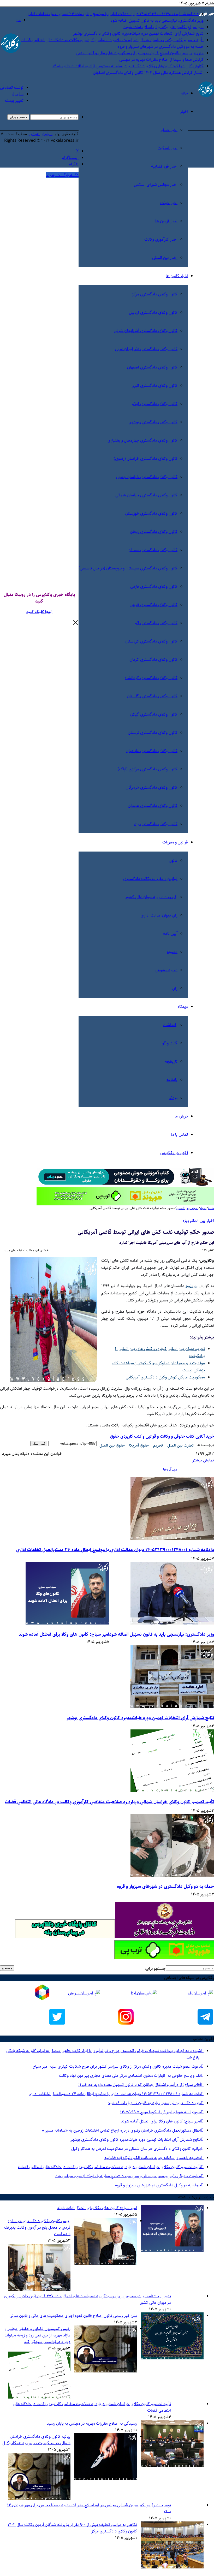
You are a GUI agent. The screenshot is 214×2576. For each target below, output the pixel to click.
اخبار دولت (169, 203)
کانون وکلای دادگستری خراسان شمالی (146, 495)
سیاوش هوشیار (40, 134)
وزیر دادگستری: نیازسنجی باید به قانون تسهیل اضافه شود (157, 20)
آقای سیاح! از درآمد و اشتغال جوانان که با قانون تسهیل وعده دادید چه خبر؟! (139, 2085)
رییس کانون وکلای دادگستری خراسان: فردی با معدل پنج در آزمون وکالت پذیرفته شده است (37, 2227)
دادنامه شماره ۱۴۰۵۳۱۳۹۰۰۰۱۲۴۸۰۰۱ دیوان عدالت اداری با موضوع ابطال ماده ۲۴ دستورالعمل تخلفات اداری (112, 14)
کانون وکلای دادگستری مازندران (152, 751)
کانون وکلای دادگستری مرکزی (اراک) (148, 769)
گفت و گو (170, 1043)
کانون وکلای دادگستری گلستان (152, 696)
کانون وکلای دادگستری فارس (154, 587)
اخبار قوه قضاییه (164, 166)
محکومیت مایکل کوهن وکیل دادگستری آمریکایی (165, 1377)
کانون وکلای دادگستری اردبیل (153, 313)
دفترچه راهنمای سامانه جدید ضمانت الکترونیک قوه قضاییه (152, 2158)
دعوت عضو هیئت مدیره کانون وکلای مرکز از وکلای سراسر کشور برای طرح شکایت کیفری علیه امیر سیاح (117, 2066)
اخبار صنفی (168, 130)
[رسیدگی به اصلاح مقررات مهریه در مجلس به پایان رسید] (172, 2466)
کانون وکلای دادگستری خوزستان (151, 513)
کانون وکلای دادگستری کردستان (151, 641)
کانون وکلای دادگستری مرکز (155, 294)
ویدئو (173, 1098)
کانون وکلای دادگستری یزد (156, 824)
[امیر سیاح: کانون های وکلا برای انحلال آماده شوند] (67, 1623)
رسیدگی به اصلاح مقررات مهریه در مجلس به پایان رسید (92, 2423)
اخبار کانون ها (177, 276)
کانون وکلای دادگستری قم (156, 623)
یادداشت (170, 1025)
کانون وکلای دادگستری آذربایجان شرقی (146, 331)
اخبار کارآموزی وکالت (161, 239)
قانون (173, 861)
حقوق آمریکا (139, 1445)
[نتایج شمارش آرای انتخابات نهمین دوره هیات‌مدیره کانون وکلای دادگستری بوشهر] (172, 1707)
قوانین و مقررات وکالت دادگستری (150, 879)
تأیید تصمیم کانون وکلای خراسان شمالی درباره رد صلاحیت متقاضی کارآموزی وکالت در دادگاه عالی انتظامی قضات (112, 40)
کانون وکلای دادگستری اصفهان (152, 367)
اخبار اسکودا (168, 148)
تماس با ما (179, 1135)
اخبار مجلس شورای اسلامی (156, 185)
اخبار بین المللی (165, 258)
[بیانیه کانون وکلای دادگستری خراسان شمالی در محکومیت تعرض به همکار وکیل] (106, 2479)
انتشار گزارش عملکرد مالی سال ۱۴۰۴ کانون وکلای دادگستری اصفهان (148, 73)
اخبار (184, 112)
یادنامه (172, 1080)
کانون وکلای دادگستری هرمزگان (151, 787)
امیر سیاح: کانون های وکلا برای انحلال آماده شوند (164, 27)
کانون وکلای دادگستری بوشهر (153, 422)
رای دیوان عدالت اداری (159, 915)
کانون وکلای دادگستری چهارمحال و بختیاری (142, 440)
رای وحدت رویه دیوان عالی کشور (151, 897)
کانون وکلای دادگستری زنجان (154, 532)
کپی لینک (39, 1444)
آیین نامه (170, 934)
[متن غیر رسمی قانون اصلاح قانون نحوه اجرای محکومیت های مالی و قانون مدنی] (172, 2358)
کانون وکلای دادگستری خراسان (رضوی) (146, 459)
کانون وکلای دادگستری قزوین (154, 605)
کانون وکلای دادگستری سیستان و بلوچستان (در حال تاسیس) (128, 568)
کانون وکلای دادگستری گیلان (154, 714)
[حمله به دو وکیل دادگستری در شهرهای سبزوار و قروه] (172, 1875)
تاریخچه (171, 1061)
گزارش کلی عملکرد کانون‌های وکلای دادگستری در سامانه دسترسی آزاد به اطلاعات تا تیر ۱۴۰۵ (128, 66)
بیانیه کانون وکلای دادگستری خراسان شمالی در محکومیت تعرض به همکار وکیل (136, 2149)
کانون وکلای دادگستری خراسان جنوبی (147, 477)
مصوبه (172, 952)
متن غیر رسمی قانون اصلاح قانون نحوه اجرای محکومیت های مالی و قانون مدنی (140, 53)
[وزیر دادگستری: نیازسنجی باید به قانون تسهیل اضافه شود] (172, 1623)
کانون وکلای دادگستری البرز (155, 386)
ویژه (186, 1221)
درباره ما (181, 1116)
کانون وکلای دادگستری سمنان (153, 550)
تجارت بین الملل (180, 1445)
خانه (184, 93)
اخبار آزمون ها (166, 221)
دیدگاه (183, 1007)
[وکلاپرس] (206, 96)
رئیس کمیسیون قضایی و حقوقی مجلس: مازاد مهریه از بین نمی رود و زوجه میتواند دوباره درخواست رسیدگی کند (37, 2335)
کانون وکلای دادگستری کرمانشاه (151, 678)
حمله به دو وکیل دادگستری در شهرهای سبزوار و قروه (161, 47)
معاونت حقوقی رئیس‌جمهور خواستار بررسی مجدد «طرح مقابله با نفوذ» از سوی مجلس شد (128, 2176)
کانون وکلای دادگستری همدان (153, 806)
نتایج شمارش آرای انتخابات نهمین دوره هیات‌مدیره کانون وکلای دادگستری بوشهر (138, 34)
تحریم (158, 1445)
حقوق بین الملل (112, 1445)
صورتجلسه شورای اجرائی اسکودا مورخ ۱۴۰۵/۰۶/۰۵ (160, 2112)
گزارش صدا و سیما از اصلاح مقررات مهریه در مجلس (161, 60)
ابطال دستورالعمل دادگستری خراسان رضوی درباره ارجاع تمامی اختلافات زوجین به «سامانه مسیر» (121, 2130)
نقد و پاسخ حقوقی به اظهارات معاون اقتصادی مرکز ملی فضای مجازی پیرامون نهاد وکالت (130, 2076)
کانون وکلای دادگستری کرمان (153, 660)
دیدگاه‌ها (170, 1469)
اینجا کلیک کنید (39, 612)
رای (175, 988)
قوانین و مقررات (175, 842)
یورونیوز (192, 1286)
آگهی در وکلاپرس (174, 1153)
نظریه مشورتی (166, 970)
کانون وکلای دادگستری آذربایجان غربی (146, 349)
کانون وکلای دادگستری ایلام (155, 404)
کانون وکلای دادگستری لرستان (153, 733)
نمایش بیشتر (203, 1460)
